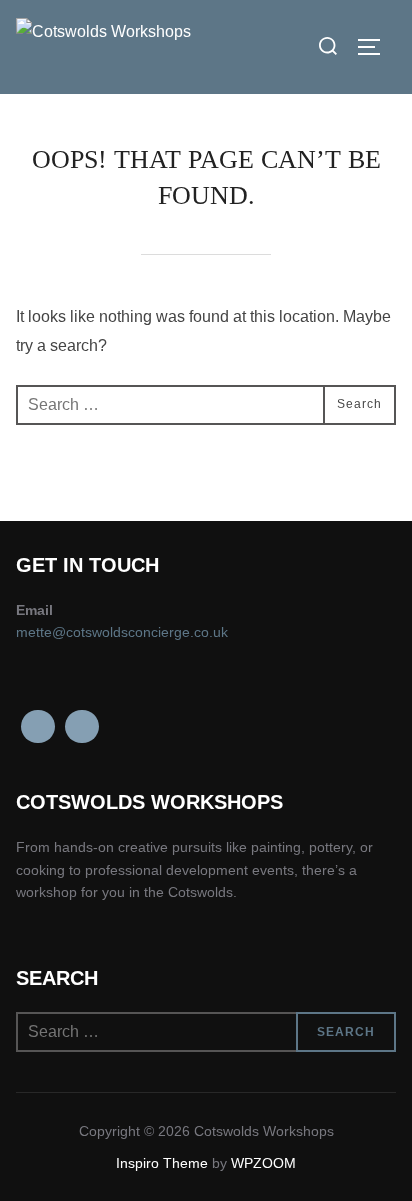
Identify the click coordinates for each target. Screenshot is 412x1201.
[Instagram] (82, 727)
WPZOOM (263, 1163)
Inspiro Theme (162, 1163)
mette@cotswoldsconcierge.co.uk (122, 632)
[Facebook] (38, 727)
